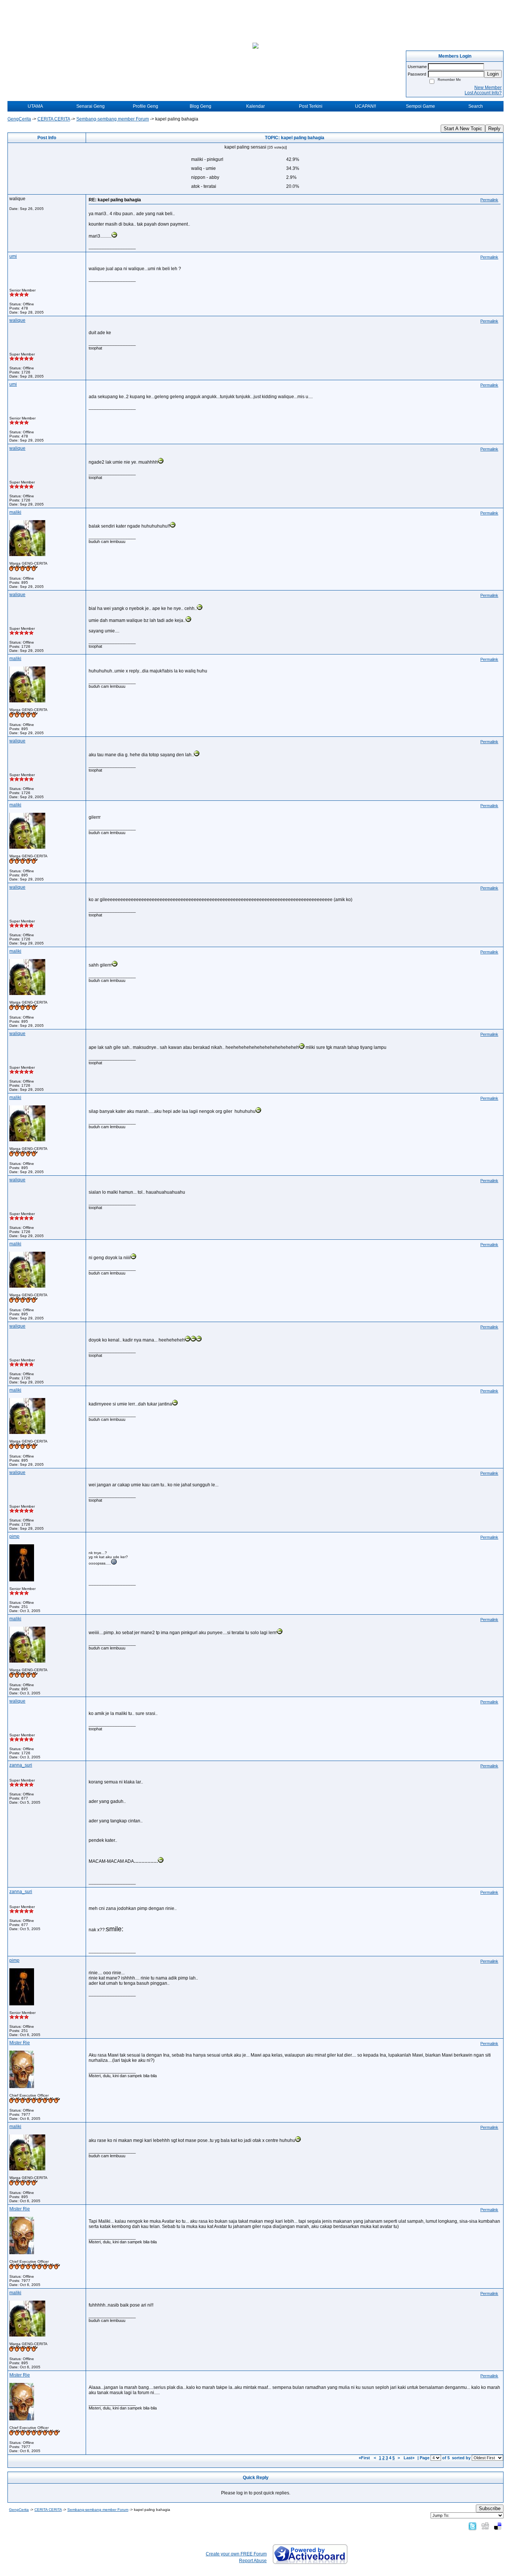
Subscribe (490, 2508)
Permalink (489, 200)
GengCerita (19, 119)
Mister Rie (20, 2043)
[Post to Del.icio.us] (498, 2526)
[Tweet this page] (472, 2526)
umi (13, 256)
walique (17, 320)
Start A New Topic (463, 129)
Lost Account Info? (483, 93)
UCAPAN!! (365, 106)
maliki (15, 512)
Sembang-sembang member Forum (113, 119)
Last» (410, 2458)
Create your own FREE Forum (236, 2554)
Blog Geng (201, 106)
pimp (14, 1536)
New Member (488, 88)
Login (493, 74)
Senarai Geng (91, 106)
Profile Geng (146, 106)
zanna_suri (21, 1765)
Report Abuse (253, 2561)
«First (365, 2458)
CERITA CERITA (54, 119)
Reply (494, 129)
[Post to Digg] (485, 2526)
